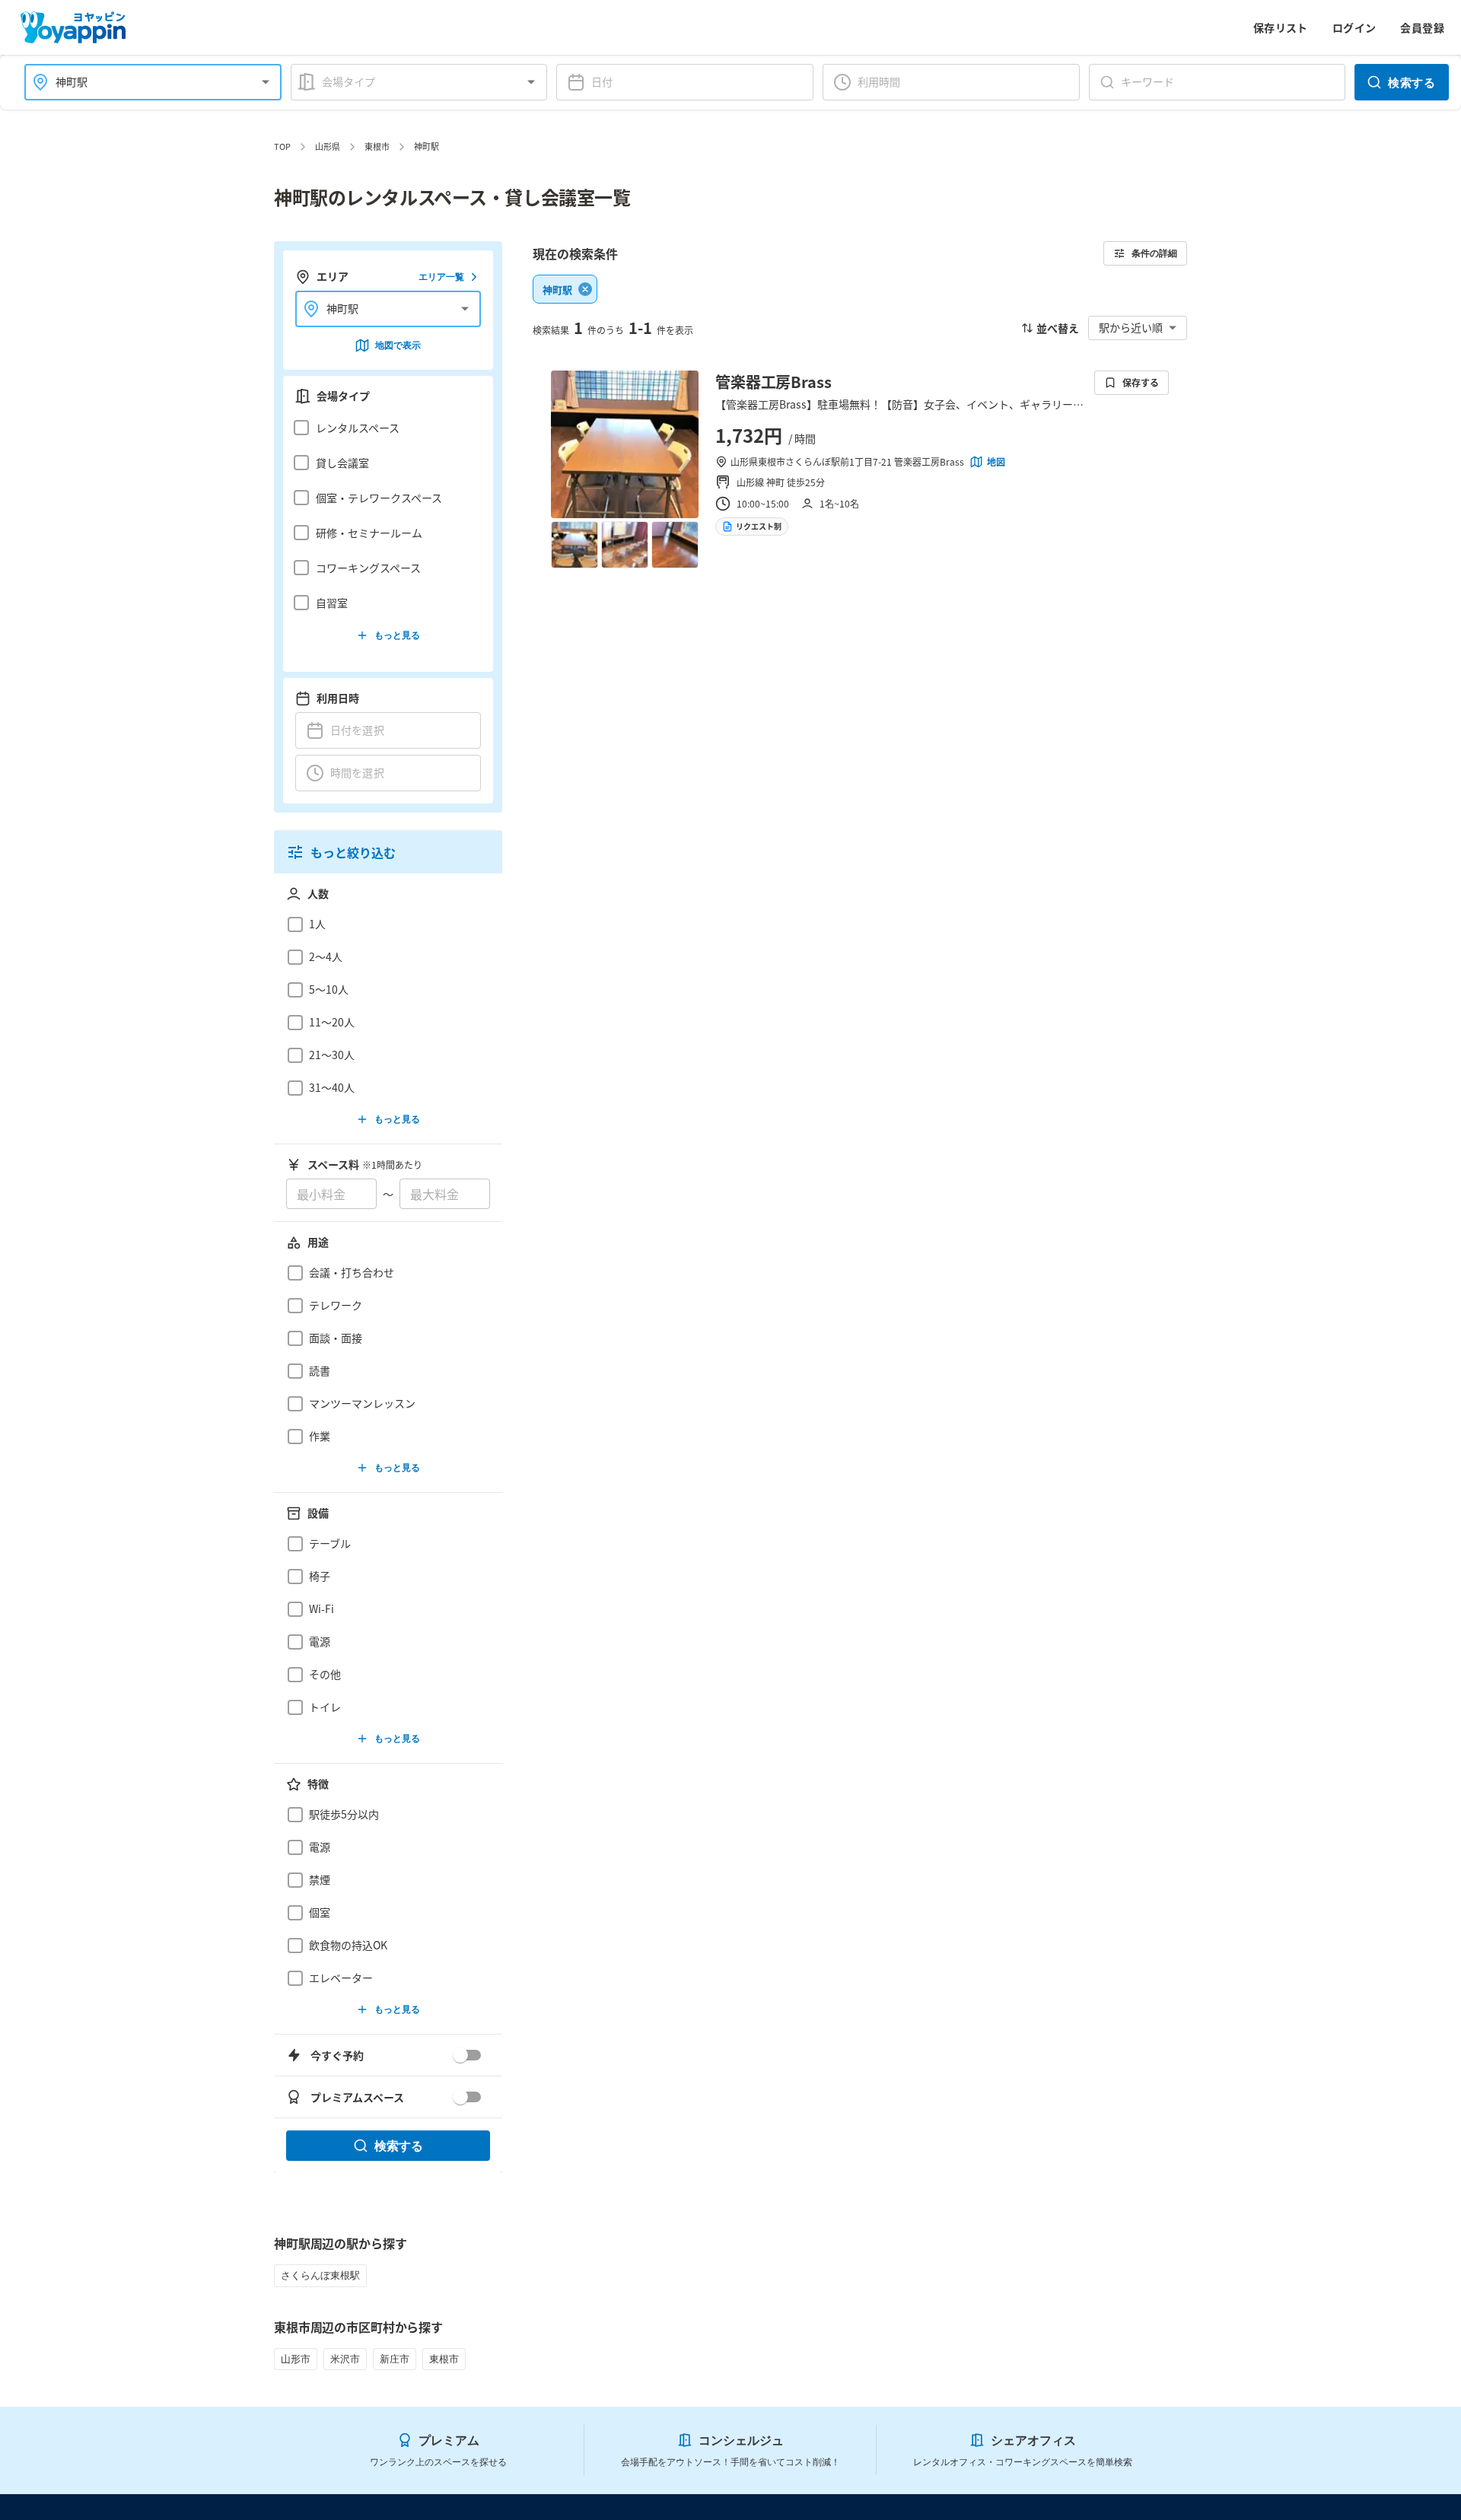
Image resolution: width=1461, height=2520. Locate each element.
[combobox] (144, 82)
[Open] (266, 82)
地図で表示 (398, 345)
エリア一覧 (441, 277)
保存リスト (1281, 27)
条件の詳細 (1154, 253)
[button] (384, 428)
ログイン (1354, 27)
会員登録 (1422, 27)
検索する (1412, 82)
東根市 (377, 146)
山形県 (328, 146)
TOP (282, 146)
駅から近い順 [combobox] (1131, 327)
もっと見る (397, 635)
